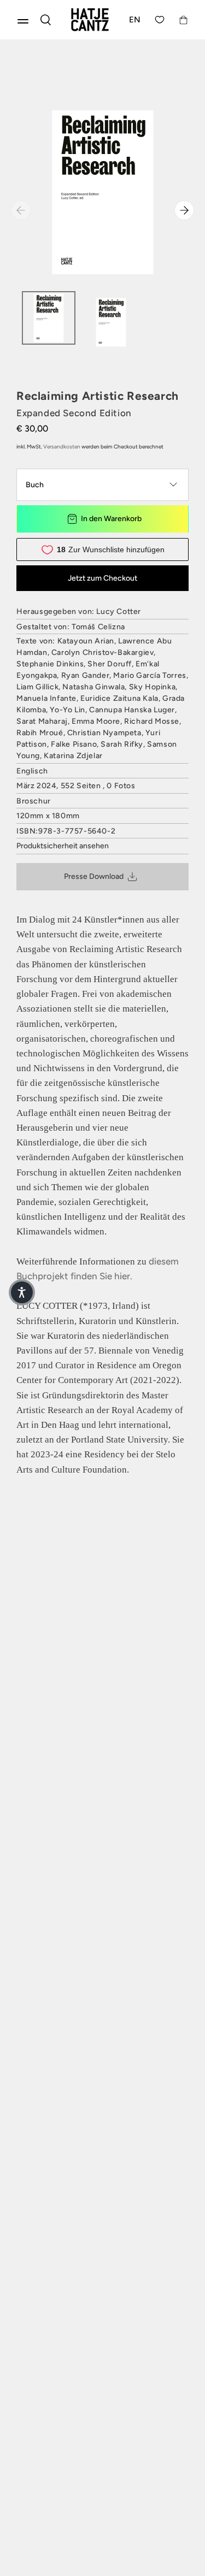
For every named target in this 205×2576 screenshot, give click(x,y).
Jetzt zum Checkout (102, 578)
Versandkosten (62, 447)
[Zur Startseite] (90, 20)
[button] (22, 1292)
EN (135, 20)
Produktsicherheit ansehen (63, 846)
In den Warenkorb (111, 519)
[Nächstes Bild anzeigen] (184, 210)
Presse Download (94, 876)
